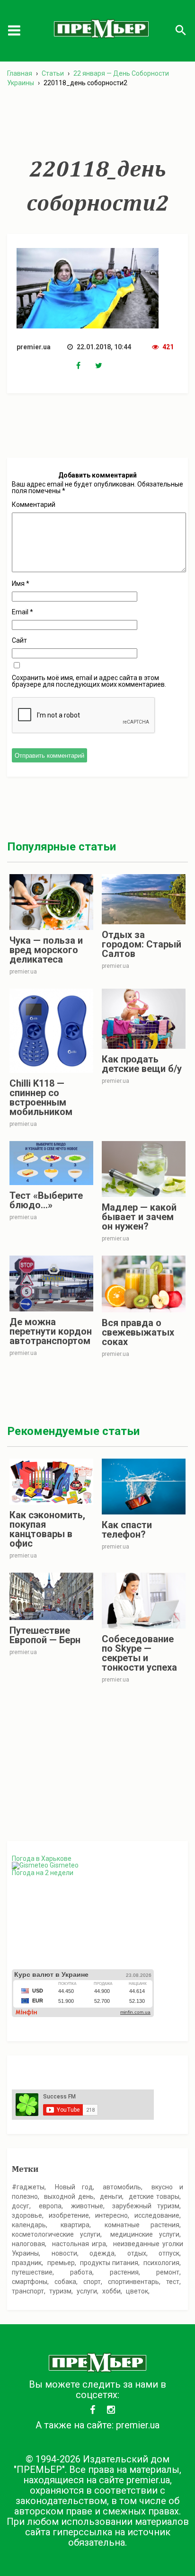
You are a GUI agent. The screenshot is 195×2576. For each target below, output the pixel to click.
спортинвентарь (133, 2282)
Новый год (74, 2187)
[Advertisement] (97, 123)
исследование (157, 2215)
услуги (87, 2291)
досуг (21, 2206)
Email (22, 612)
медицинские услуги (145, 2234)
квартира (75, 2225)
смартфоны (30, 2282)
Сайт (19, 640)
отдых (137, 2253)
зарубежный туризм (146, 2206)
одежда (102, 2253)
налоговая (28, 2244)
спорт (92, 2282)
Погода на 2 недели (43, 1873)
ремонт (168, 2272)
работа (81, 2272)
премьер (61, 2263)
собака (65, 2282)
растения (124, 2272)
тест (173, 2282)
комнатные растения (142, 2225)
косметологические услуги (56, 2234)
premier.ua (138, 2425)
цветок (137, 2291)
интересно (111, 2215)
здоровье (27, 2215)
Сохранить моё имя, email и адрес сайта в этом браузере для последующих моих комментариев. (89, 681)
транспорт (28, 2291)
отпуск (169, 2253)
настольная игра (79, 2244)
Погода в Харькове (42, 1859)
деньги (111, 2196)
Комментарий (34, 505)
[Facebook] (86, 366)
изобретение (69, 2215)
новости (64, 2253)
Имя (21, 584)
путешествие (32, 2272)
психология (161, 2263)
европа (50, 2206)
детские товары (154, 2196)
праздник (27, 2263)
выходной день (69, 2196)
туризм (60, 2291)
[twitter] (105, 366)
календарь (29, 2225)
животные (87, 2206)
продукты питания (109, 2263)
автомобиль (122, 2187)
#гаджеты (28, 2187)
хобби (111, 2291)
